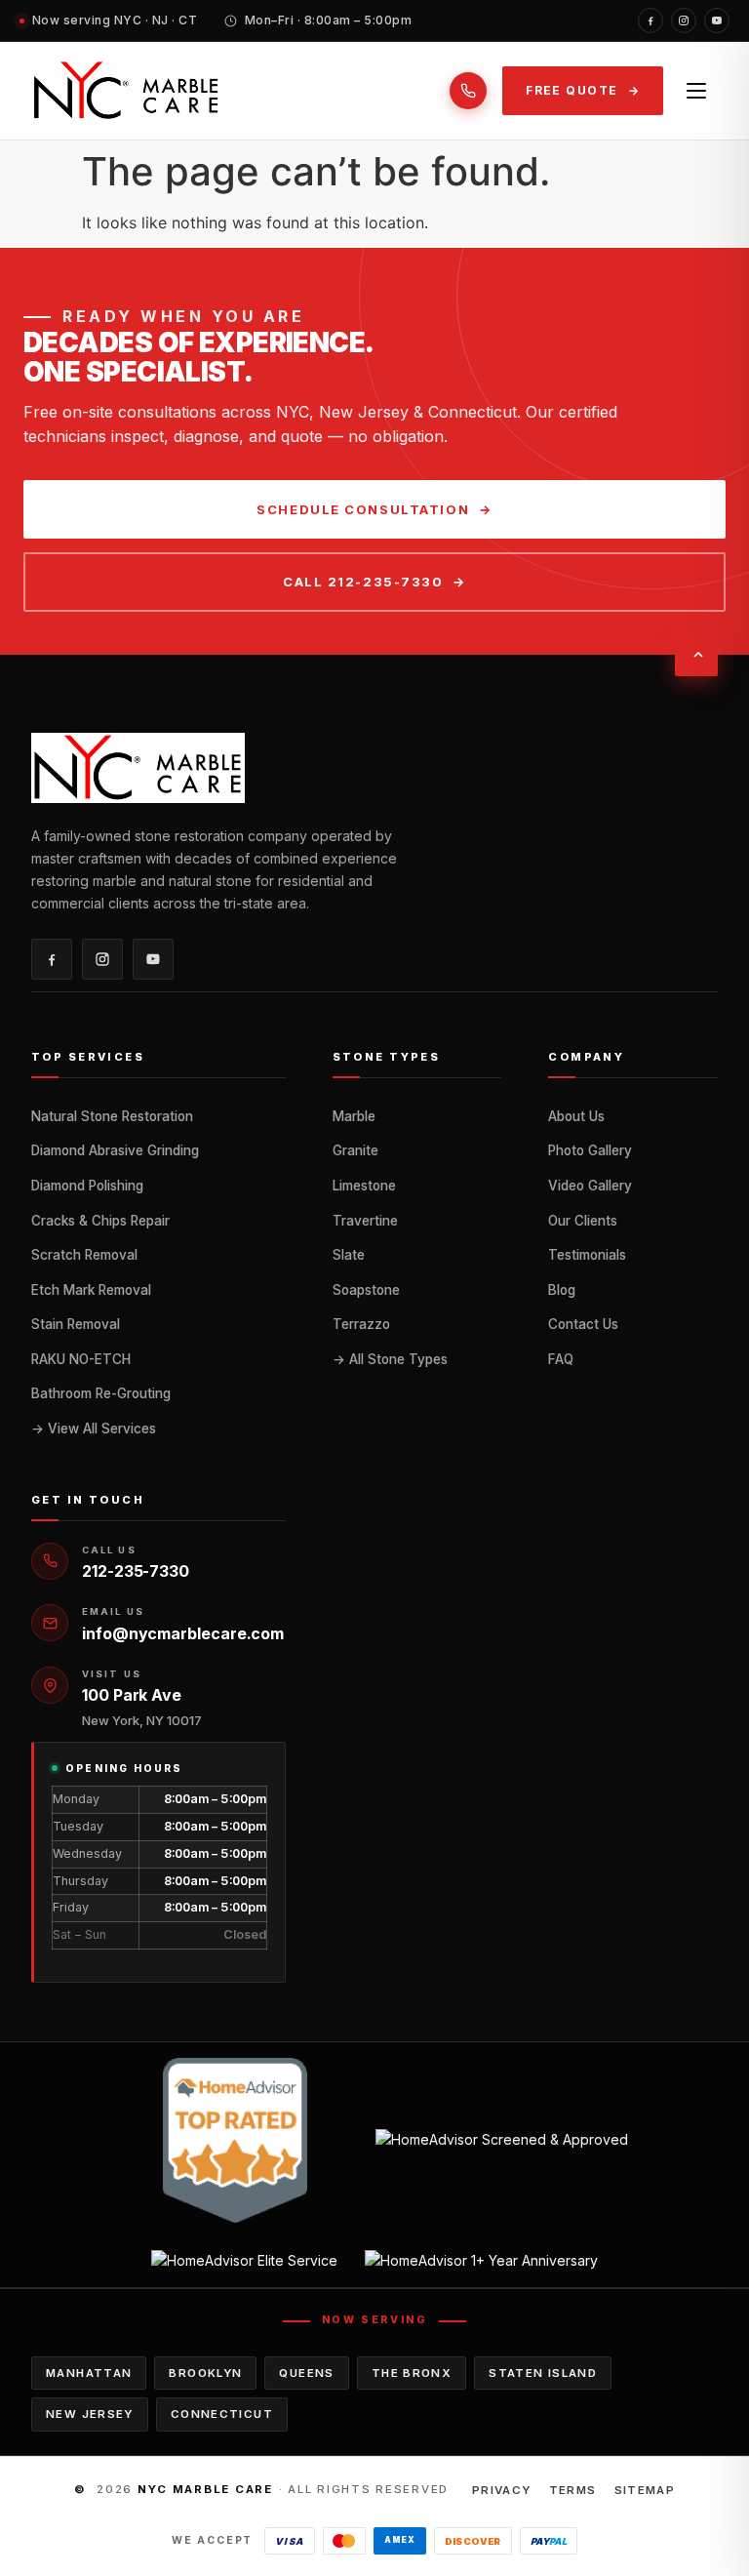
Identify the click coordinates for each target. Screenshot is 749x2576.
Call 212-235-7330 (363, 582)
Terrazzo (361, 1324)
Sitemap (645, 2490)
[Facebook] (650, 20)
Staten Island (543, 2373)
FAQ (561, 1359)
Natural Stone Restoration (112, 1116)
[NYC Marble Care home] (126, 91)
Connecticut (222, 2414)
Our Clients (583, 1221)
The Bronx (412, 2373)
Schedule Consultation (363, 509)
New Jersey (90, 2414)
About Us (576, 1116)
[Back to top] (696, 655)
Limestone (364, 1186)
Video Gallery (590, 1186)
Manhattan (89, 2373)
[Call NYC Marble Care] (468, 91)
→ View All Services (94, 1429)
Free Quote (572, 90)
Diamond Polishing (87, 1186)
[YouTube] (717, 20)
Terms (573, 2490)
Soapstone (366, 1290)
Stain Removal (76, 1324)
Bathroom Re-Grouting (101, 1393)
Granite (355, 1150)
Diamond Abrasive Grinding (115, 1150)
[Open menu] (696, 91)
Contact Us (583, 1324)
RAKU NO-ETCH (81, 1359)
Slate (349, 1255)
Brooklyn (205, 2373)
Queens (306, 2373)
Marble (354, 1116)
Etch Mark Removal (91, 1290)
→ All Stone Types (390, 1359)
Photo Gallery (590, 1150)
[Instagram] (684, 20)
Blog (562, 1290)
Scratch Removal (84, 1255)
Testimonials (587, 1255)
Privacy (502, 2490)
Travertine (365, 1221)
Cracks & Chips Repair (100, 1221)
